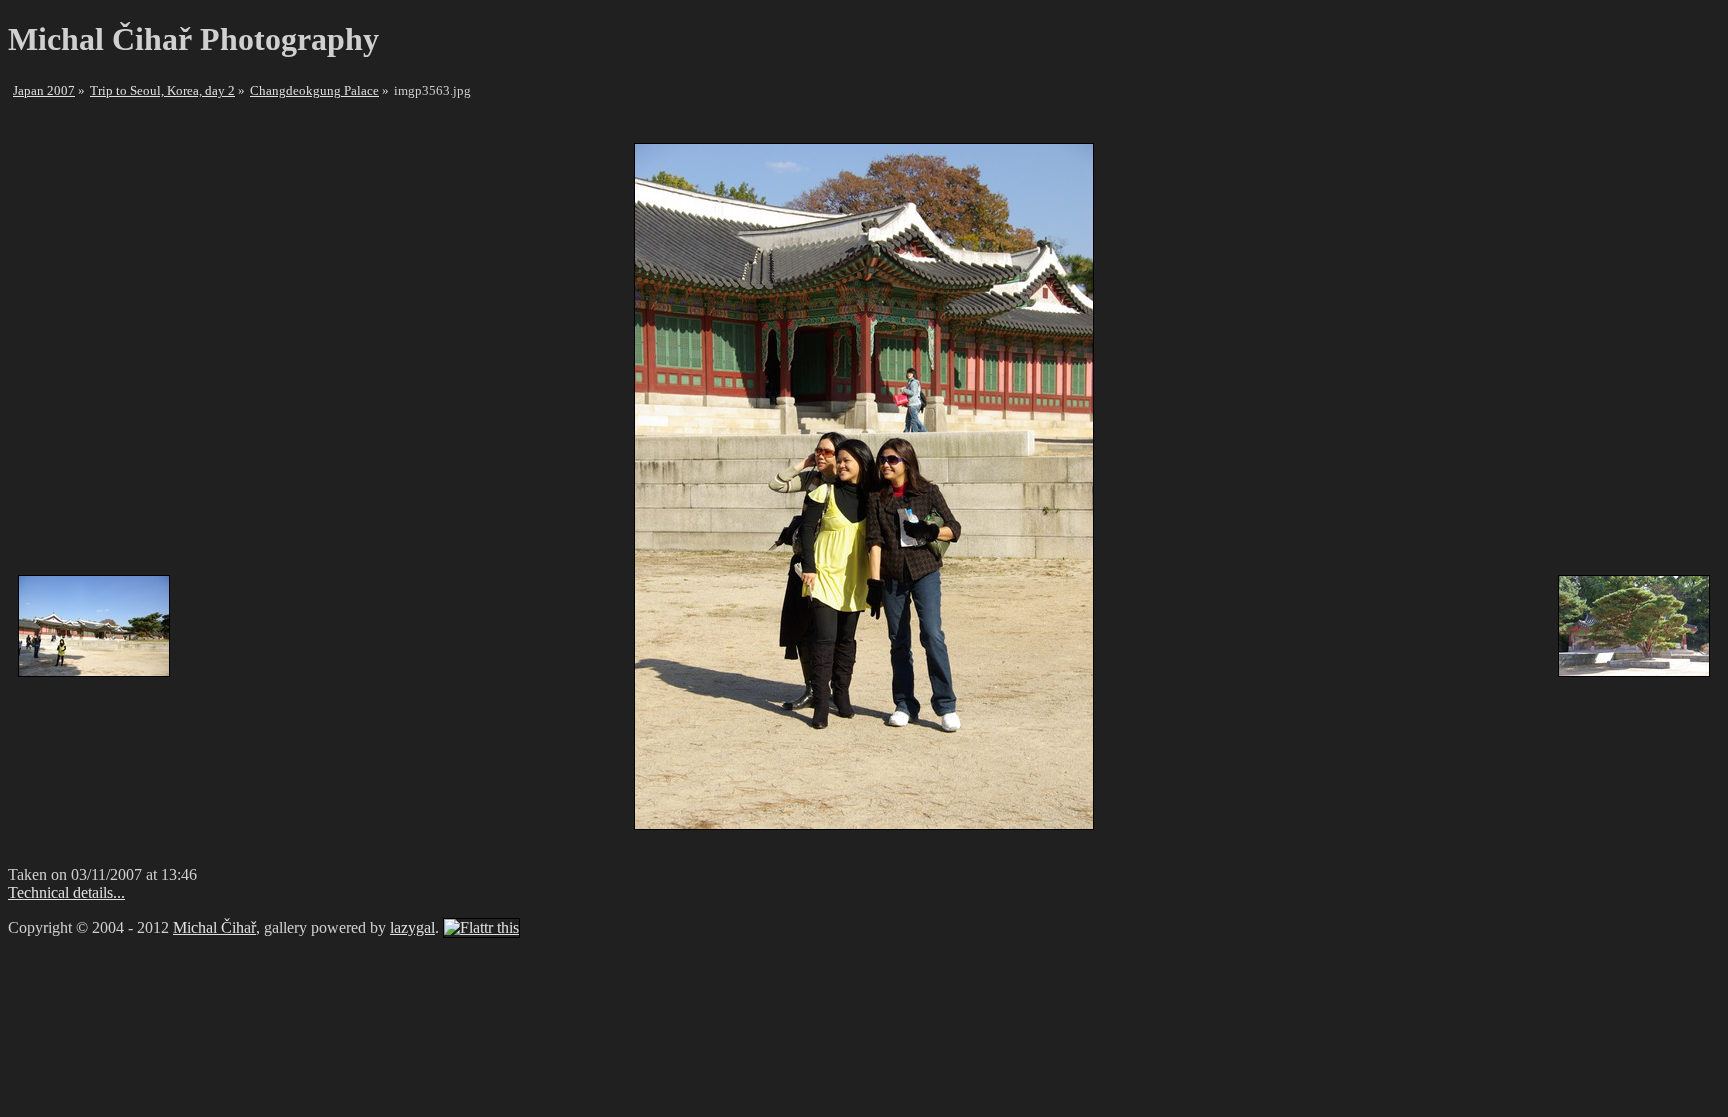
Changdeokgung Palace (314, 90)
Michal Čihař (214, 927)
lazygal (412, 927)
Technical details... (66, 892)
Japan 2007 (44, 90)
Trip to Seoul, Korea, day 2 (162, 90)
